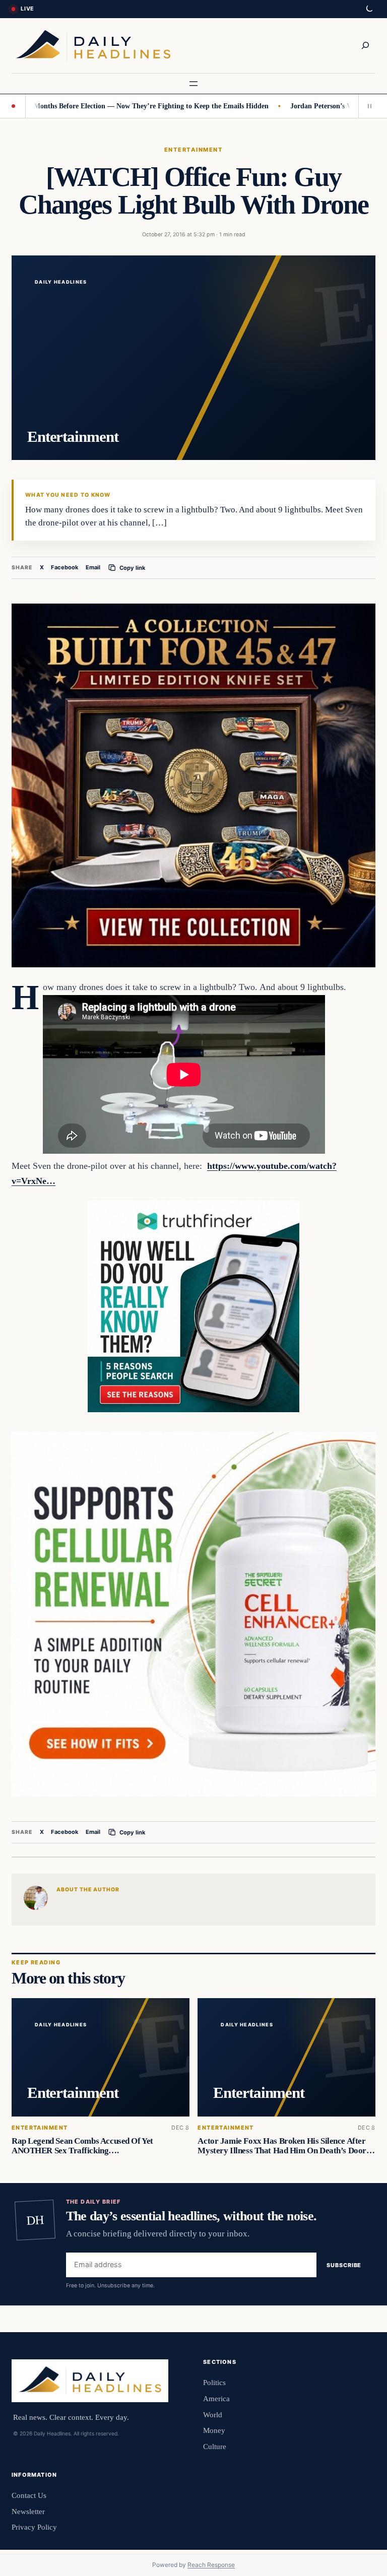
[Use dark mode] (369, 9)
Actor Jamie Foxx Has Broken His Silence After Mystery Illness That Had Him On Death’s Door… (286, 2146)
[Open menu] (193, 84)
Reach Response (211, 2565)
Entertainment (193, 150)
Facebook (65, 567)
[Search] (365, 45)
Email (93, 567)
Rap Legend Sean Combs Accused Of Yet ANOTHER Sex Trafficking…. (82, 2146)
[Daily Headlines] (93, 46)
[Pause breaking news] (367, 106)
